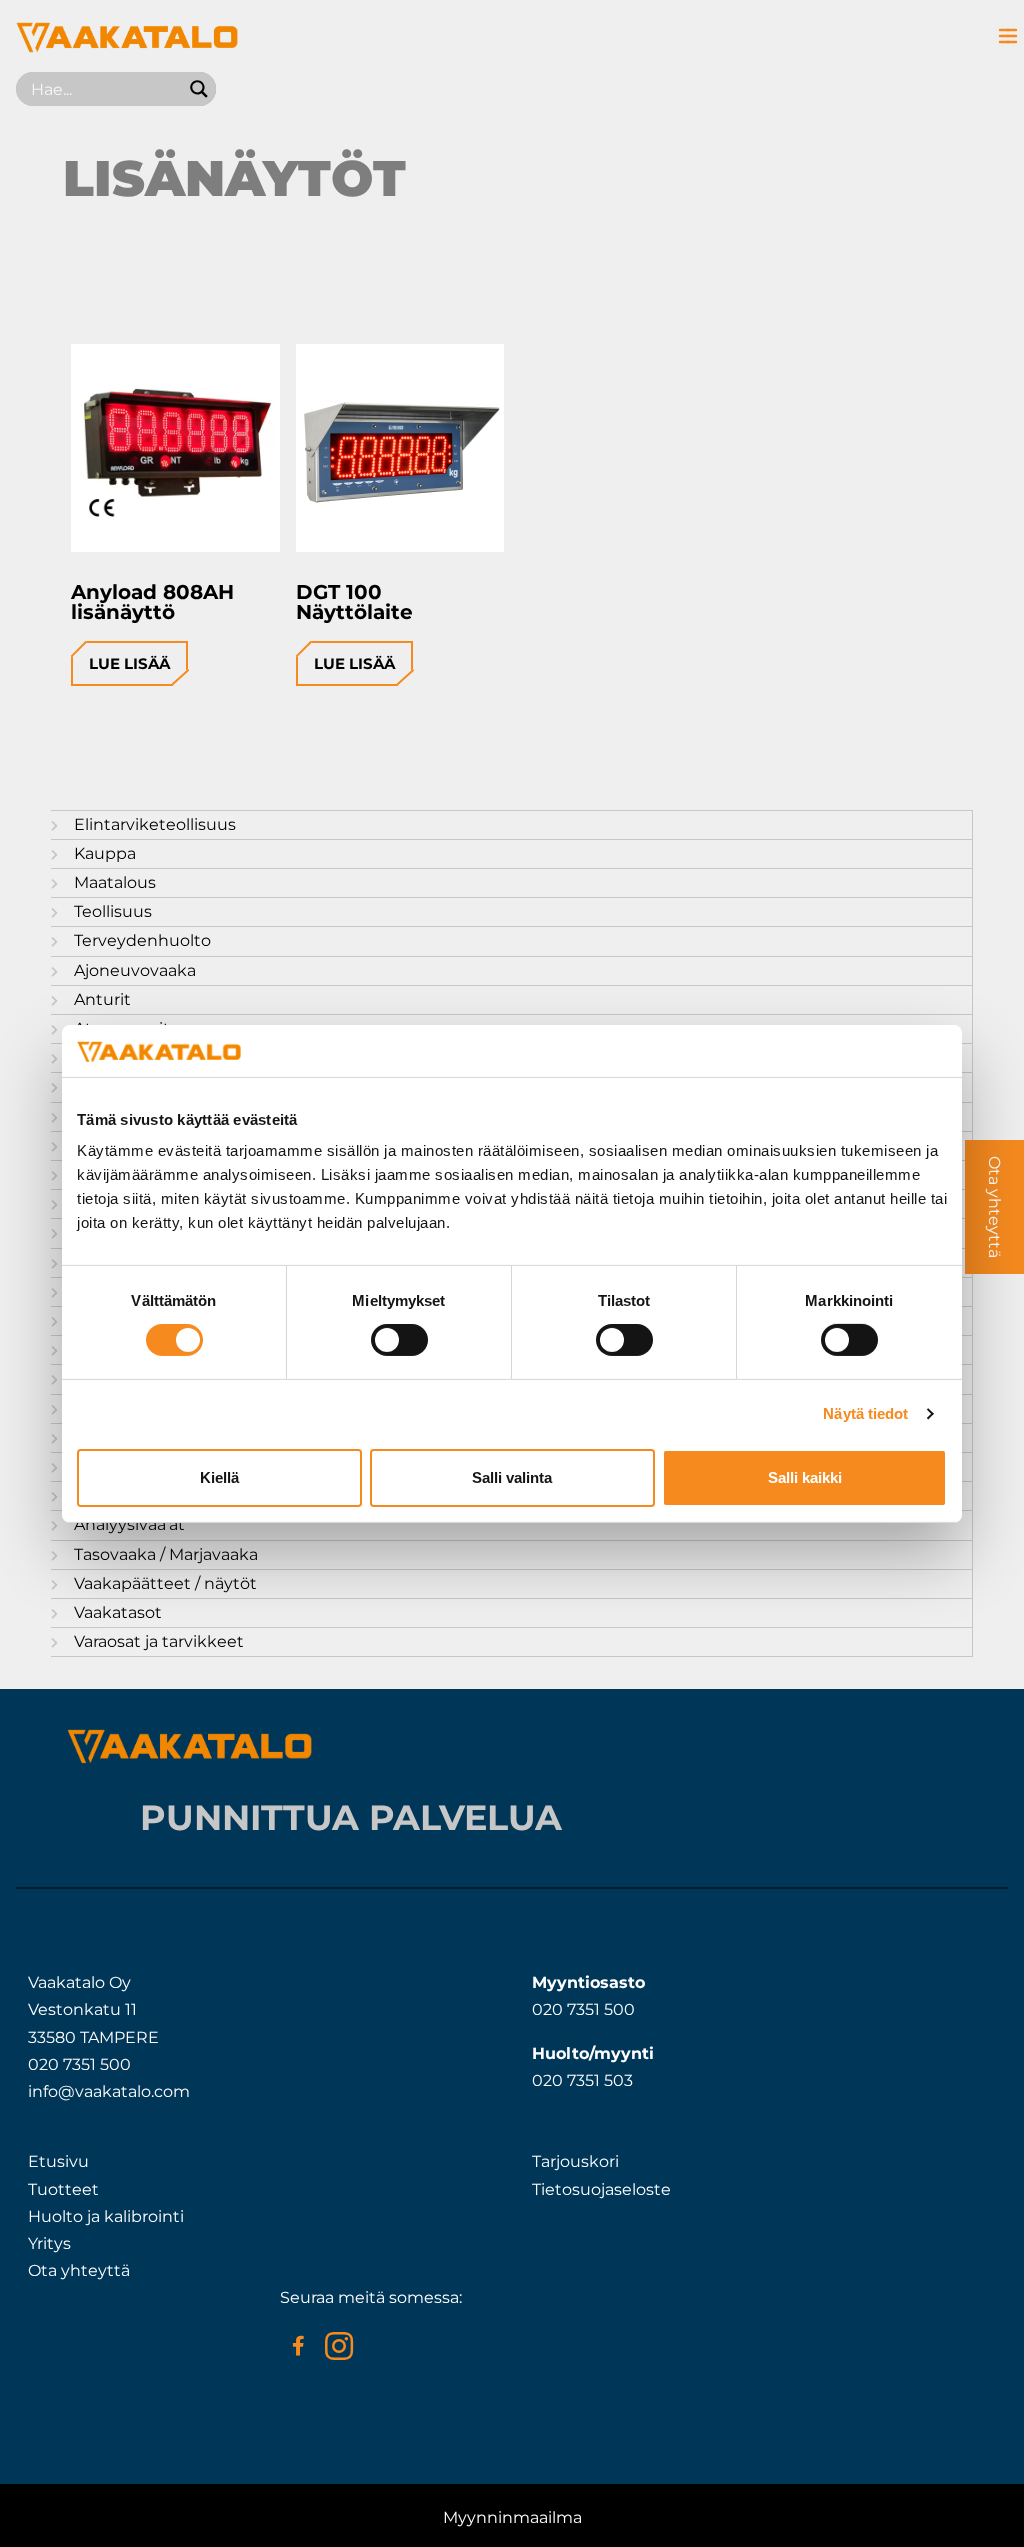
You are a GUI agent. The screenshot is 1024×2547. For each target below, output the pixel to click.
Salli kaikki (805, 1477)
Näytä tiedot (865, 1413)
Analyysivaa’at (129, 1524)
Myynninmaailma (512, 2517)
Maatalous (115, 882)
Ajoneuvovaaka (135, 970)
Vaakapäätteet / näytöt (165, 1583)
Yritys (49, 2243)
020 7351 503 (582, 2080)
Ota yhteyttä (79, 2270)
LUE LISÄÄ (129, 663)
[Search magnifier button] (199, 89)
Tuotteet (63, 2189)
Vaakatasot (118, 1612)
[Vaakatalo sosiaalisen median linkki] (298, 2346)
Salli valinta (512, 1477)
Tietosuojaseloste (601, 2189)
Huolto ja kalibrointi (106, 2216)
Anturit (102, 999)
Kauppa (105, 853)
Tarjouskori (575, 2161)
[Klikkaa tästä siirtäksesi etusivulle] (127, 47)
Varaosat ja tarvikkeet (159, 1641)
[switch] (399, 1340)
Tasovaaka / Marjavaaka (166, 1554)
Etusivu (58, 2161)
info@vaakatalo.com (109, 2091)
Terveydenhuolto (142, 940)
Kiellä (219, 1477)
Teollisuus (113, 911)
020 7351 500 (79, 2064)
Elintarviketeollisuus (155, 824)
